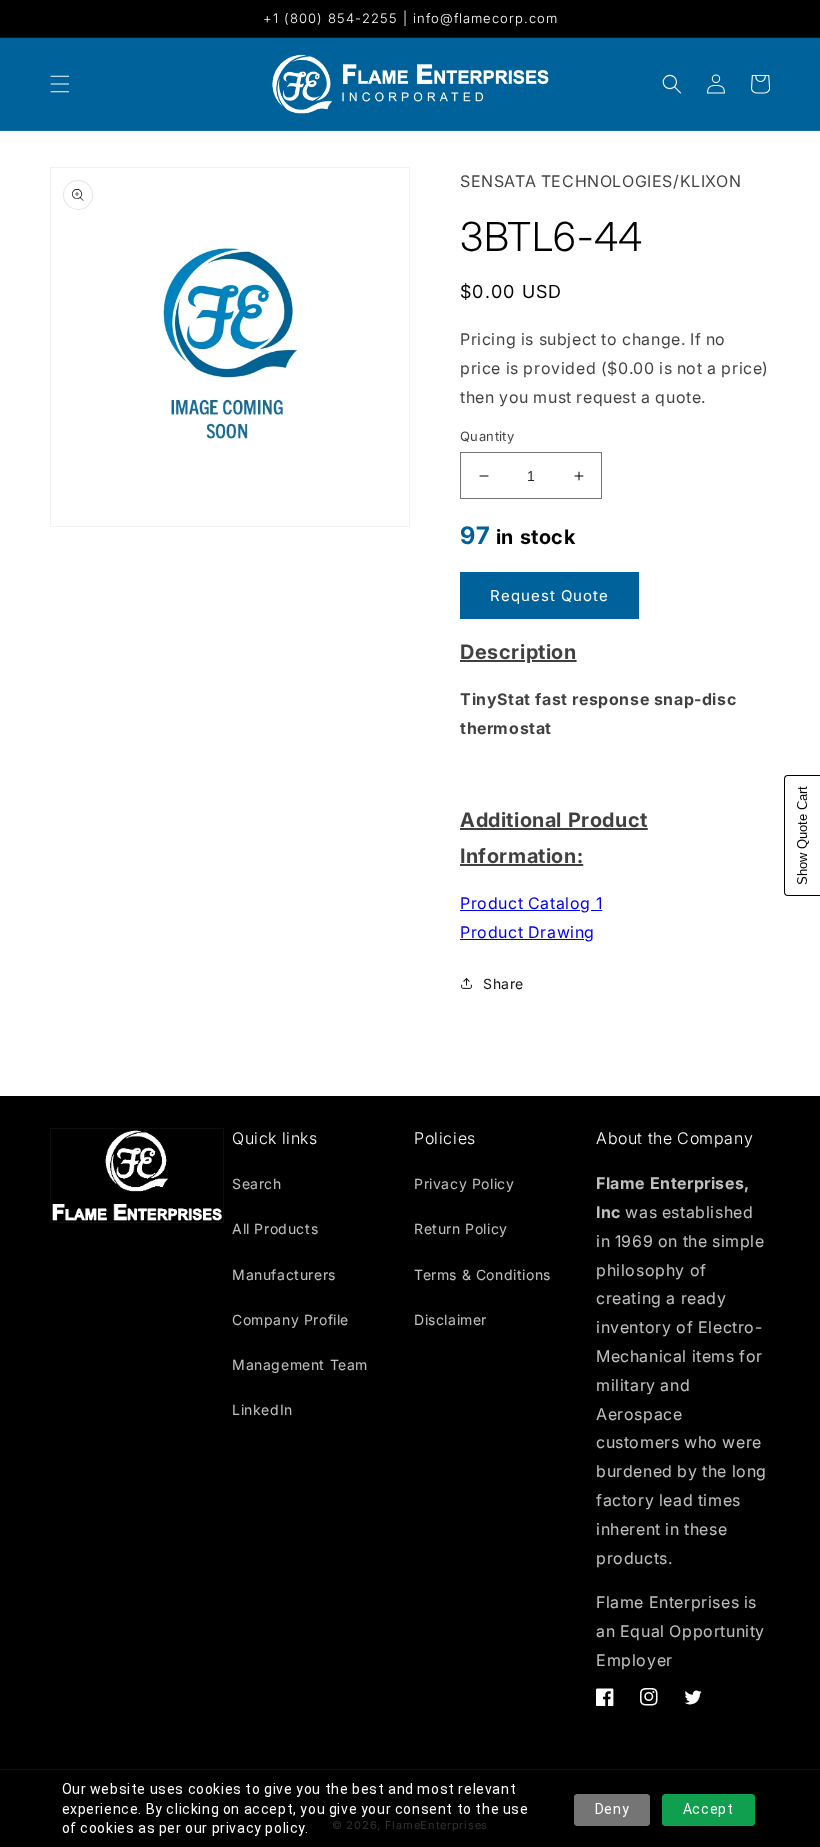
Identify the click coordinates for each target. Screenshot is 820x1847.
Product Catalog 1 (531, 903)
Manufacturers (284, 1274)
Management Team (300, 1364)
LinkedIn (262, 1409)
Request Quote (549, 595)
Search (257, 1183)
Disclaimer (450, 1319)
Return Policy (461, 1228)
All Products (275, 1228)
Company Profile (290, 1319)
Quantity (487, 436)
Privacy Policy (464, 1183)
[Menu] (60, 84)
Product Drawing (527, 932)
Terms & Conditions (482, 1274)
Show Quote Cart (802, 835)
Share (503, 983)
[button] (672, 84)
